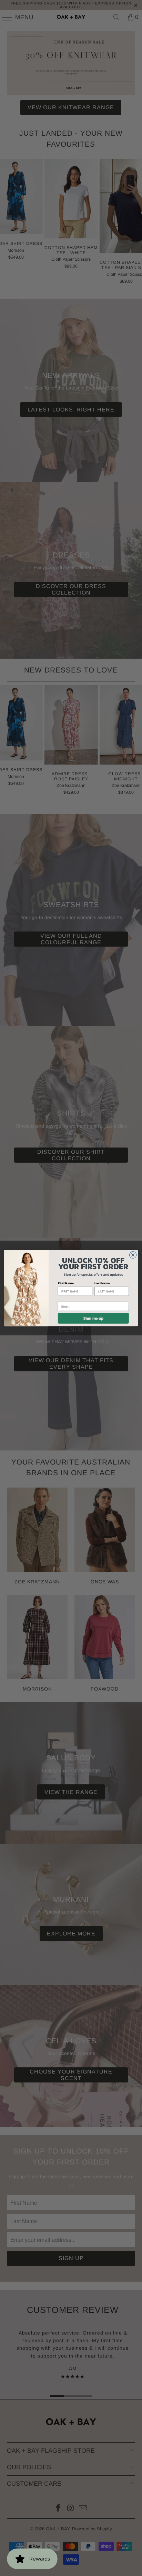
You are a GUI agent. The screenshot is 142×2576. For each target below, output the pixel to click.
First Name (66, 1283)
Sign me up (93, 1318)
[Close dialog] (133, 1255)
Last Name (102, 1283)
